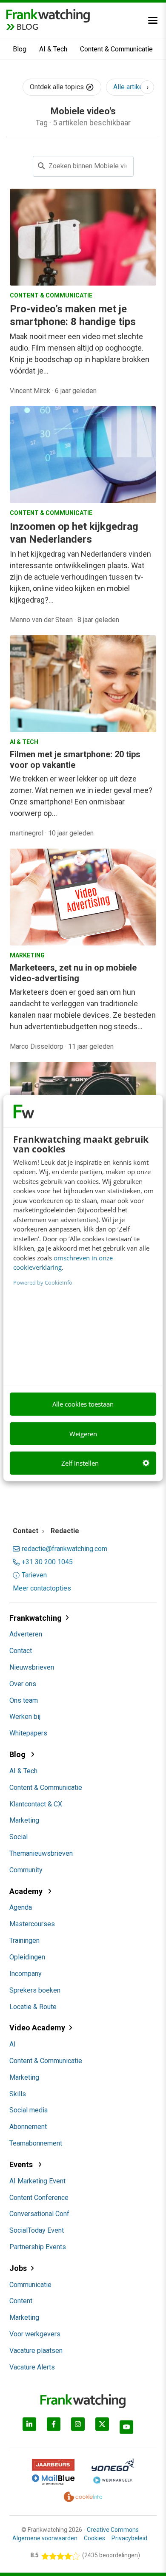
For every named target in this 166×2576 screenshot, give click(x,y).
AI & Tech (53, 49)
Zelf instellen (80, 1463)
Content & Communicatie (116, 49)
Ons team (24, 1700)
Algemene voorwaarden (45, 2538)
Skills (18, 2094)
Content (21, 2301)
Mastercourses (32, 1924)
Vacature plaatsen (36, 2351)
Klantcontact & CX (36, 1804)
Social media (29, 2110)
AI (13, 2044)
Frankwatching (36, 1618)
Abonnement (28, 2127)
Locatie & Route (33, 2007)
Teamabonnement (36, 2143)
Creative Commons (113, 2530)
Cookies (94, 2538)
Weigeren (83, 1433)
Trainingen (24, 1940)
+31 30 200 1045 (47, 1562)
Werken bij (25, 1717)
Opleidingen (27, 1957)
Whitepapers (28, 1733)
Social (19, 1837)
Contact (21, 1651)
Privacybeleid (129, 2538)
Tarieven (34, 1575)
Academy (27, 1891)
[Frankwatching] (48, 15)
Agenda (21, 1907)
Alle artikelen (133, 87)
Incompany (26, 1974)
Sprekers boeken (35, 1990)
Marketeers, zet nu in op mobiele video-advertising (73, 973)
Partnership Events (38, 2247)
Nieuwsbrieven (32, 1667)
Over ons (23, 1684)
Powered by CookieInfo (43, 1282)
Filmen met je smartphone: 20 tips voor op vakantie (75, 760)
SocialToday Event (37, 2230)
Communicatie (30, 2285)
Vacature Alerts (32, 2367)
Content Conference (39, 2198)
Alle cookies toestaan (83, 1404)
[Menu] (153, 20)
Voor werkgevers (35, 2334)
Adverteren (26, 1634)
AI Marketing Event (37, 2181)
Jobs (18, 2268)
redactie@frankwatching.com (64, 1549)
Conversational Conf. (40, 2214)
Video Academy (37, 2028)
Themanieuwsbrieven (41, 1853)
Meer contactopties (42, 1588)
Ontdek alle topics (58, 87)
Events (22, 2164)
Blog (20, 49)
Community (26, 1870)
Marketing (24, 1820)
